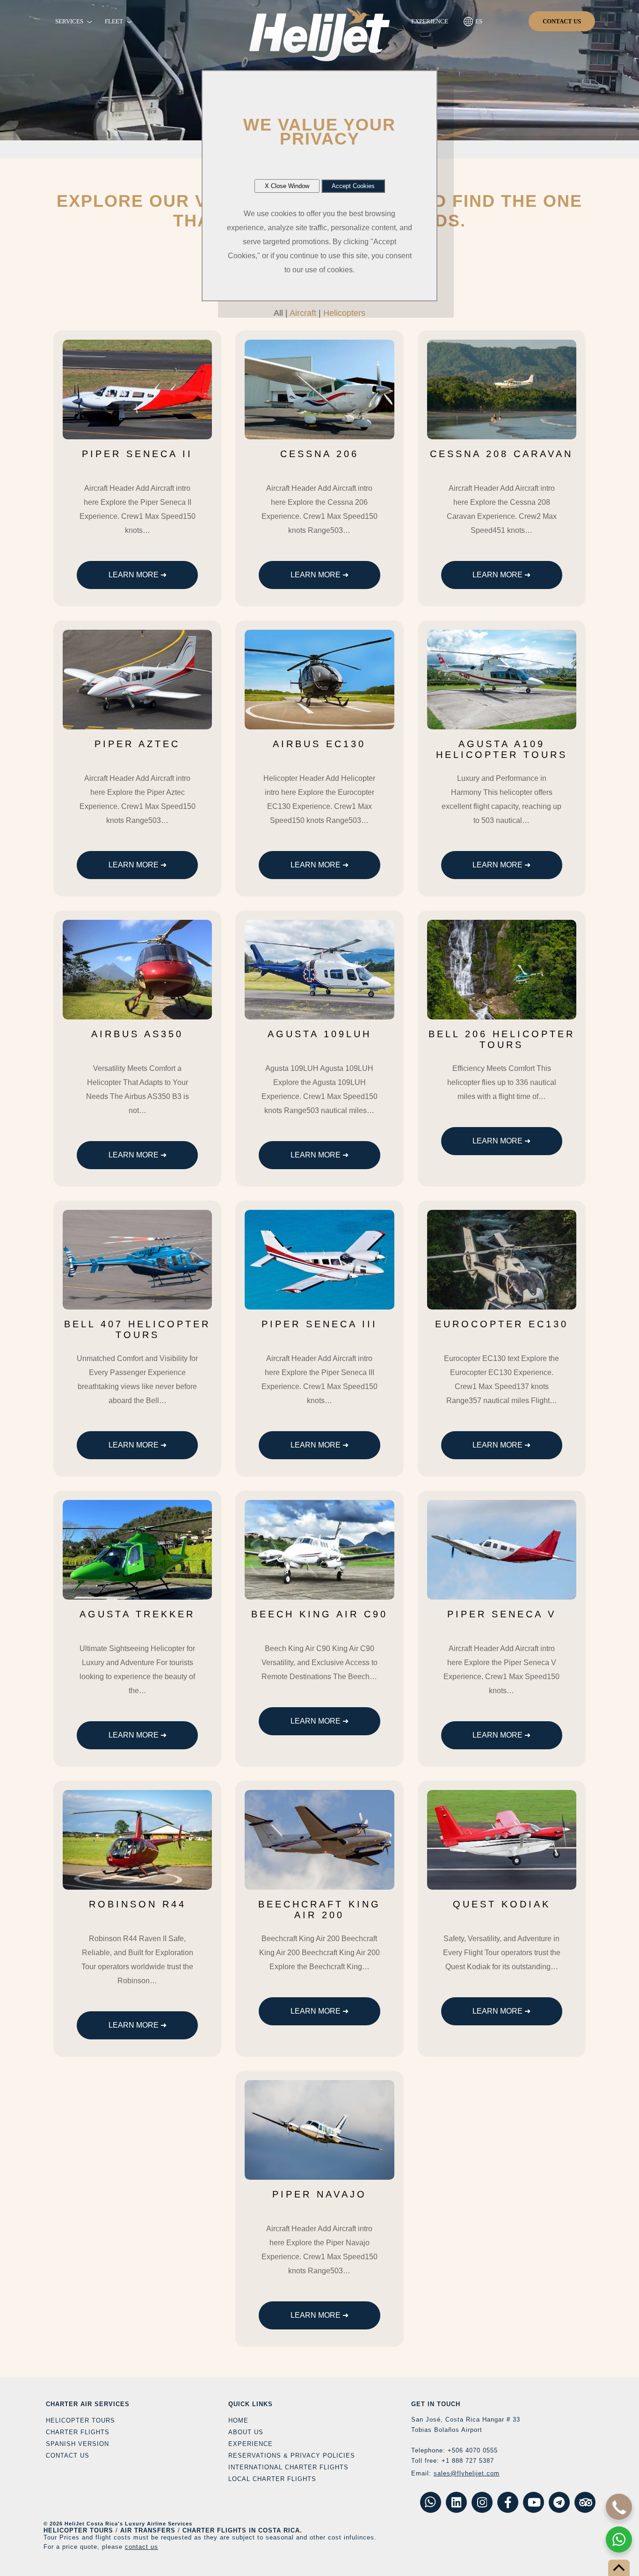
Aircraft (303, 313)
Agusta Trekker (137, 1614)
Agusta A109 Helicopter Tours (502, 749)
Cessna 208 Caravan (501, 454)
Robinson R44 (138, 1904)
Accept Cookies (353, 186)
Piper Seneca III (319, 1324)
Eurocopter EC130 (502, 1324)
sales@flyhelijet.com (467, 2473)
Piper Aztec (137, 744)
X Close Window (287, 186)
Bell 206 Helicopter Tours (502, 1039)
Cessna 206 (319, 454)
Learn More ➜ (138, 575)
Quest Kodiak (502, 1904)
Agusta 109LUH (319, 1034)
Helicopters (344, 313)
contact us (142, 2547)
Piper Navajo (319, 2194)
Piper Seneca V (502, 1614)
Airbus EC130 (319, 744)
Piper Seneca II (137, 454)
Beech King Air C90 (319, 1614)
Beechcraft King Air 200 (319, 1910)
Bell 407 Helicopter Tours (137, 1329)
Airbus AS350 (137, 1034)
